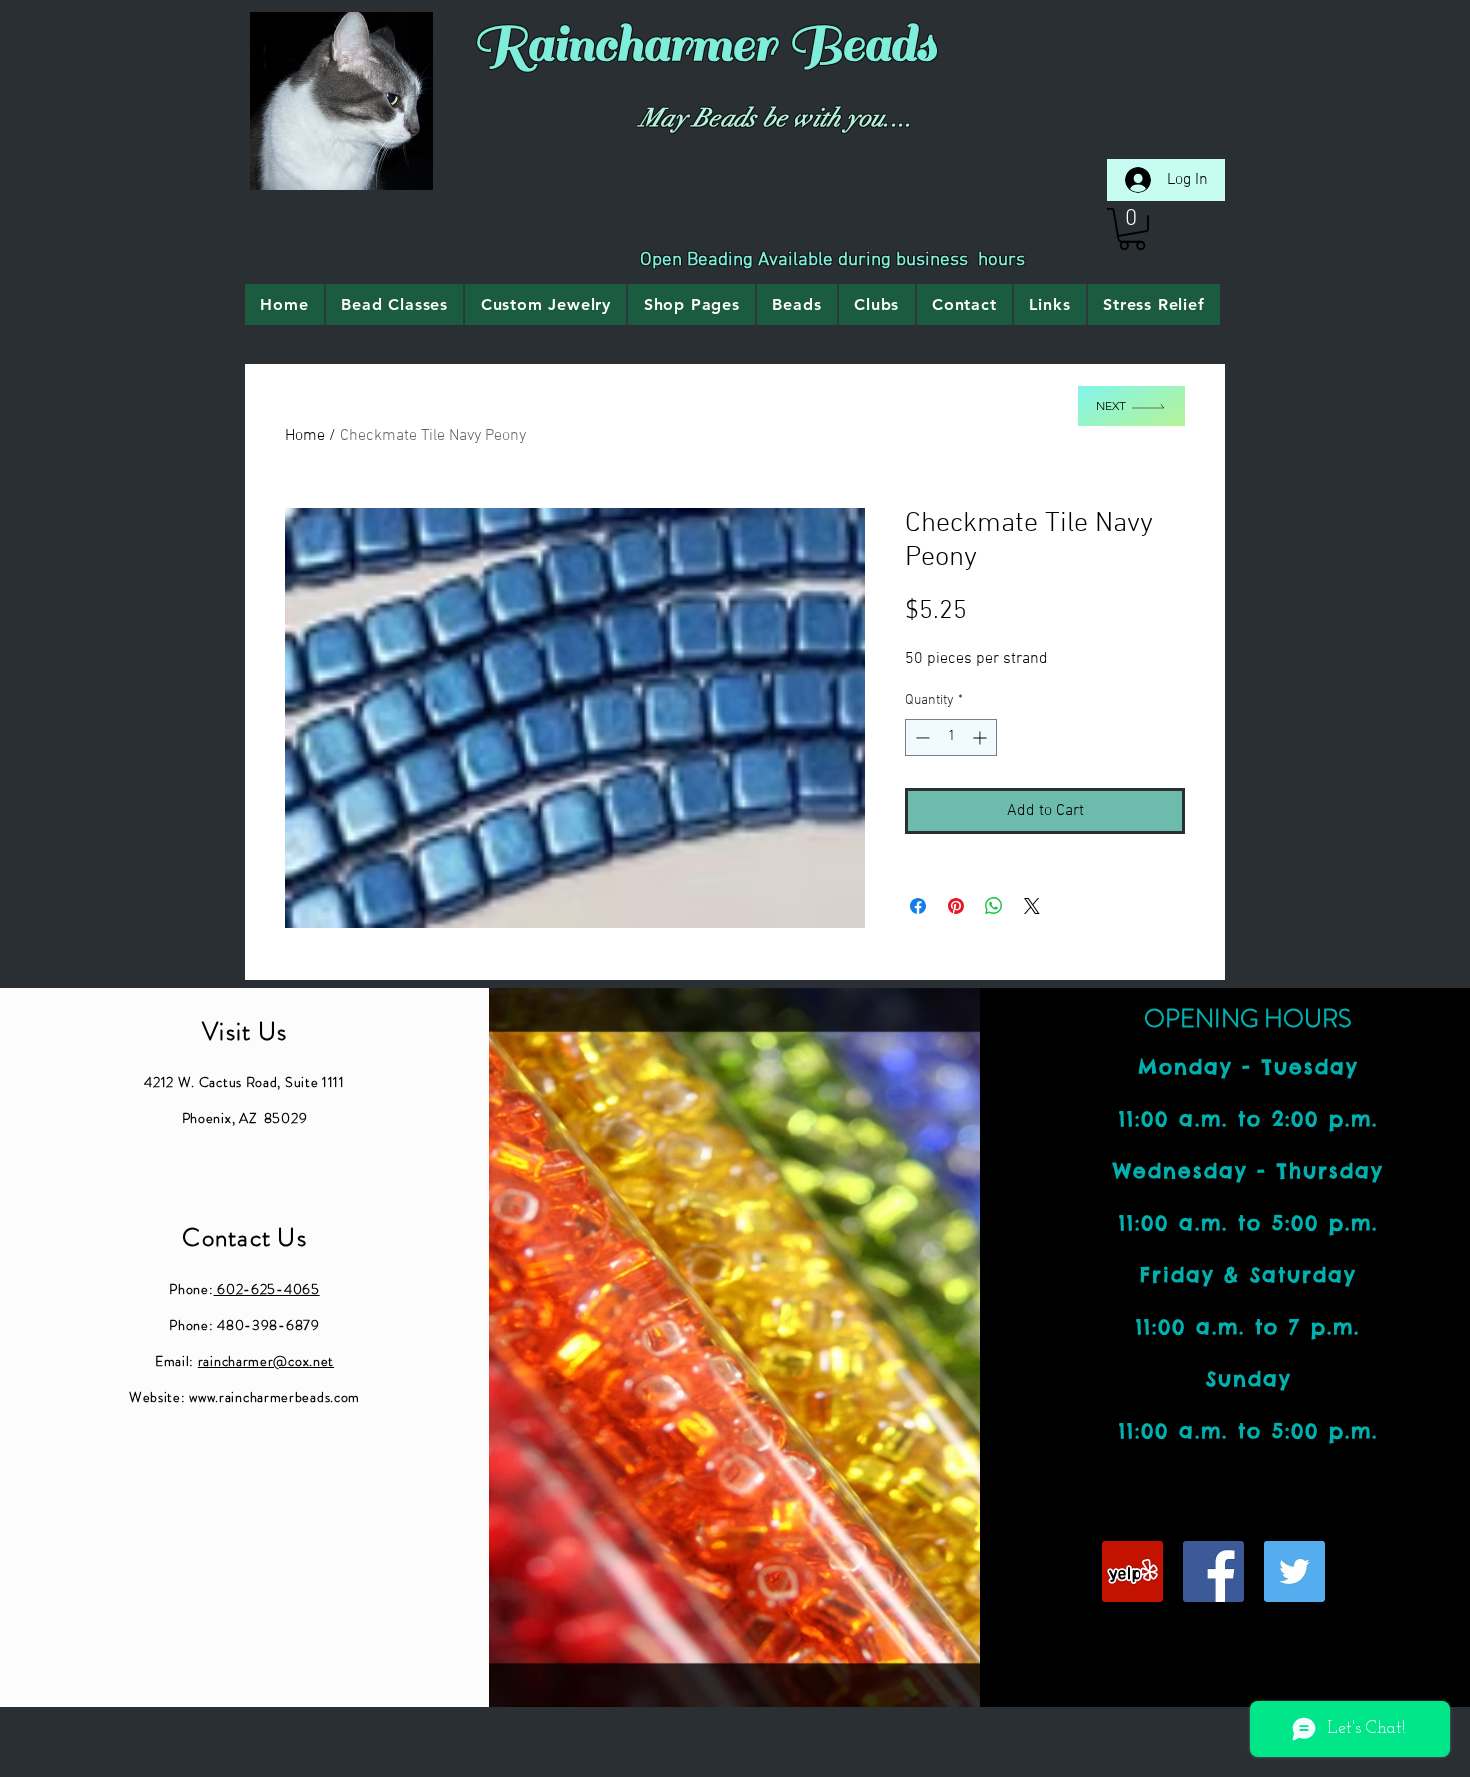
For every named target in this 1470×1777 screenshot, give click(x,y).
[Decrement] (920, 737)
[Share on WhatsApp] (994, 906)
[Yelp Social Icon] (1132, 1571)
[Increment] (981, 737)
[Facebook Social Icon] (1213, 1571)
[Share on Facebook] (918, 906)
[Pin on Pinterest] (956, 906)
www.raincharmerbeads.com (274, 1397)
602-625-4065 (267, 1289)
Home (305, 436)
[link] (1132, 229)
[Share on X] (1032, 906)
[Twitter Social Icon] (1294, 1571)
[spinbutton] (951, 737)
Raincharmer (624, 44)
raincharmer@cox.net (266, 1361)
